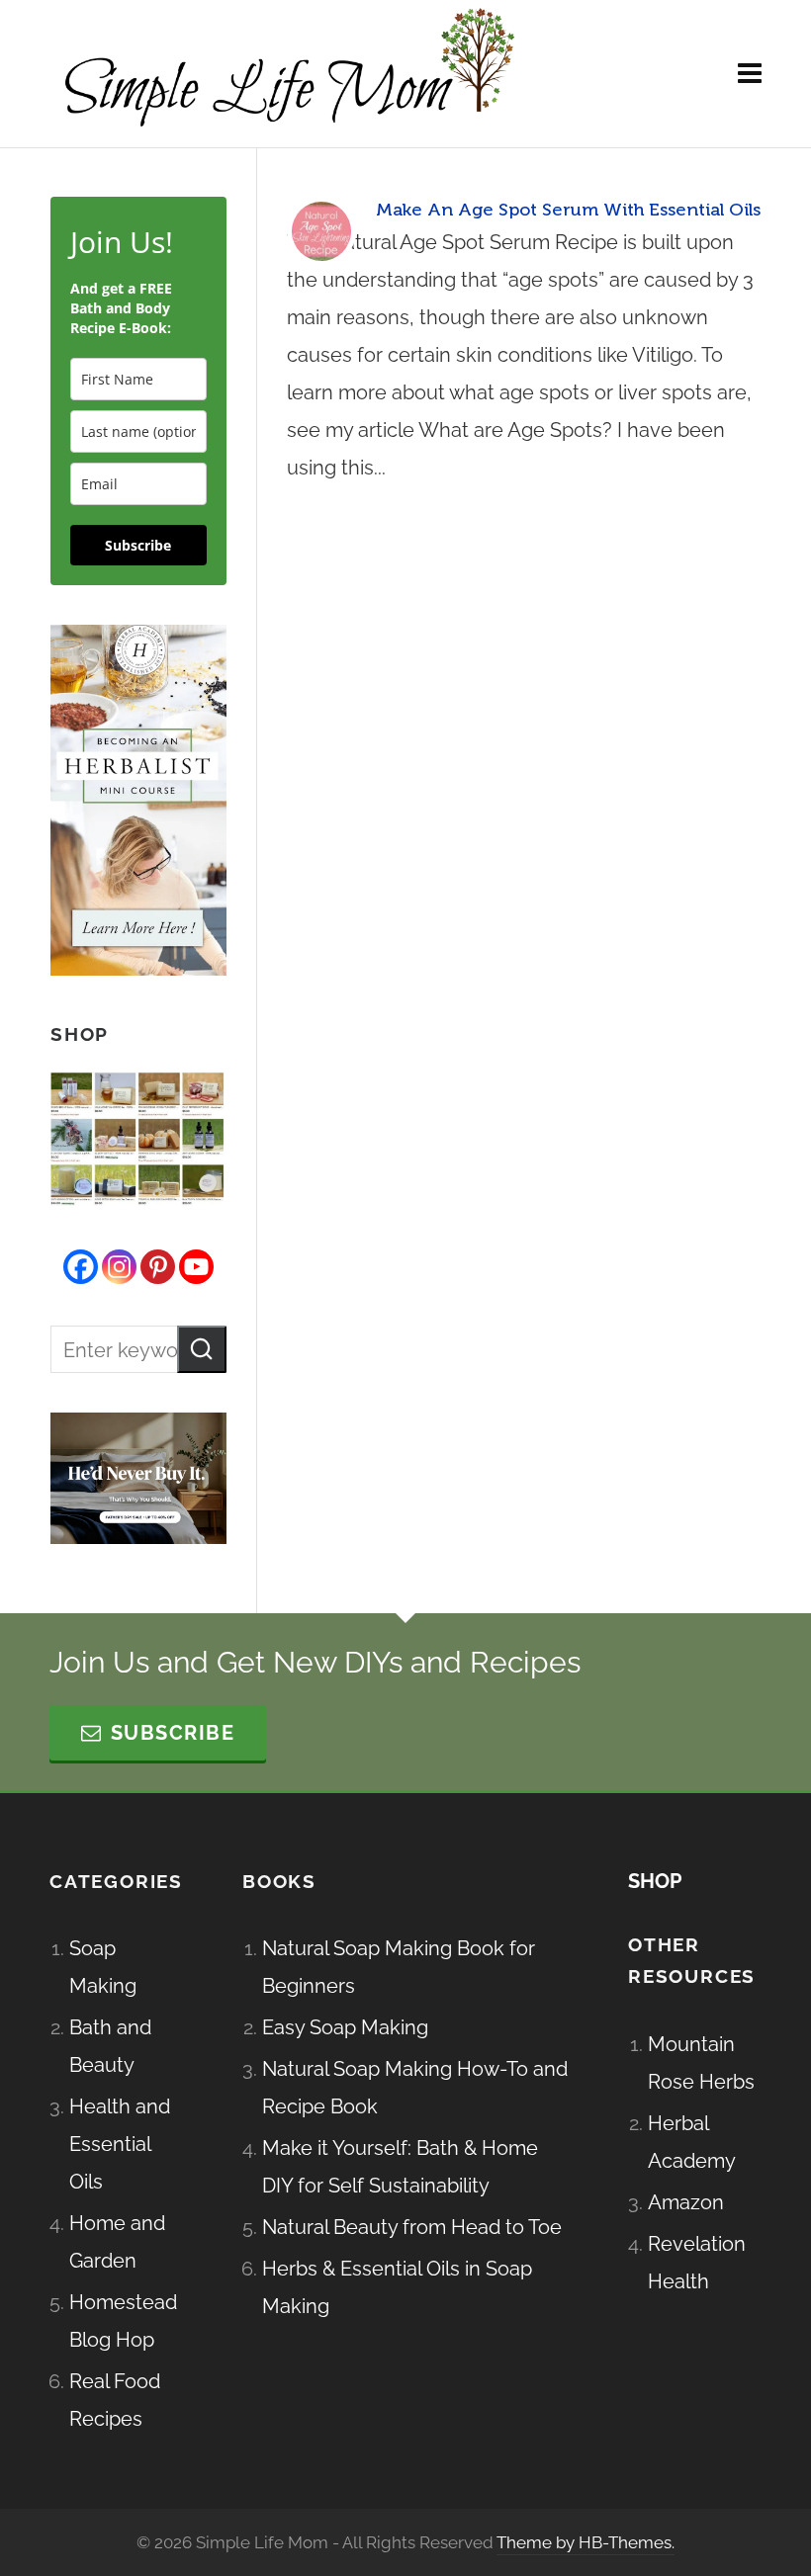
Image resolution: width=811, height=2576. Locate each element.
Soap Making (103, 1967)
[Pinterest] (158, 1267)
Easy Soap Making (345, 2027)
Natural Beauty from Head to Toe (412, 2227)
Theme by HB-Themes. (586, 2542)
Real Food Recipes (115, 2400)
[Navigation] (750, 74)
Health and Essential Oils (120, 2144)
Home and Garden (117, 2242)
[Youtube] (196, 1267)
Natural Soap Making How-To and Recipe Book (415, 2088)
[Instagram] (119, 1267)
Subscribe (138, 545)
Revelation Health (697, 2263)
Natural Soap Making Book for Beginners (399, 1967)
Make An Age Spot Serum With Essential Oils (568, 210)
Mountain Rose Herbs (701, 2063)
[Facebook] (81, 1267)
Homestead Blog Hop (123, 2321)
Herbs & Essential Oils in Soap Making (397, 2287)
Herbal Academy (692, 2142)
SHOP (655, 1881)
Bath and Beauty (110, 2046)
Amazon (686, 2202)
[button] (202, 1349)
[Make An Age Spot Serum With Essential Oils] (321, 231)
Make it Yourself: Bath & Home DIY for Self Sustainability (400, 2167)
